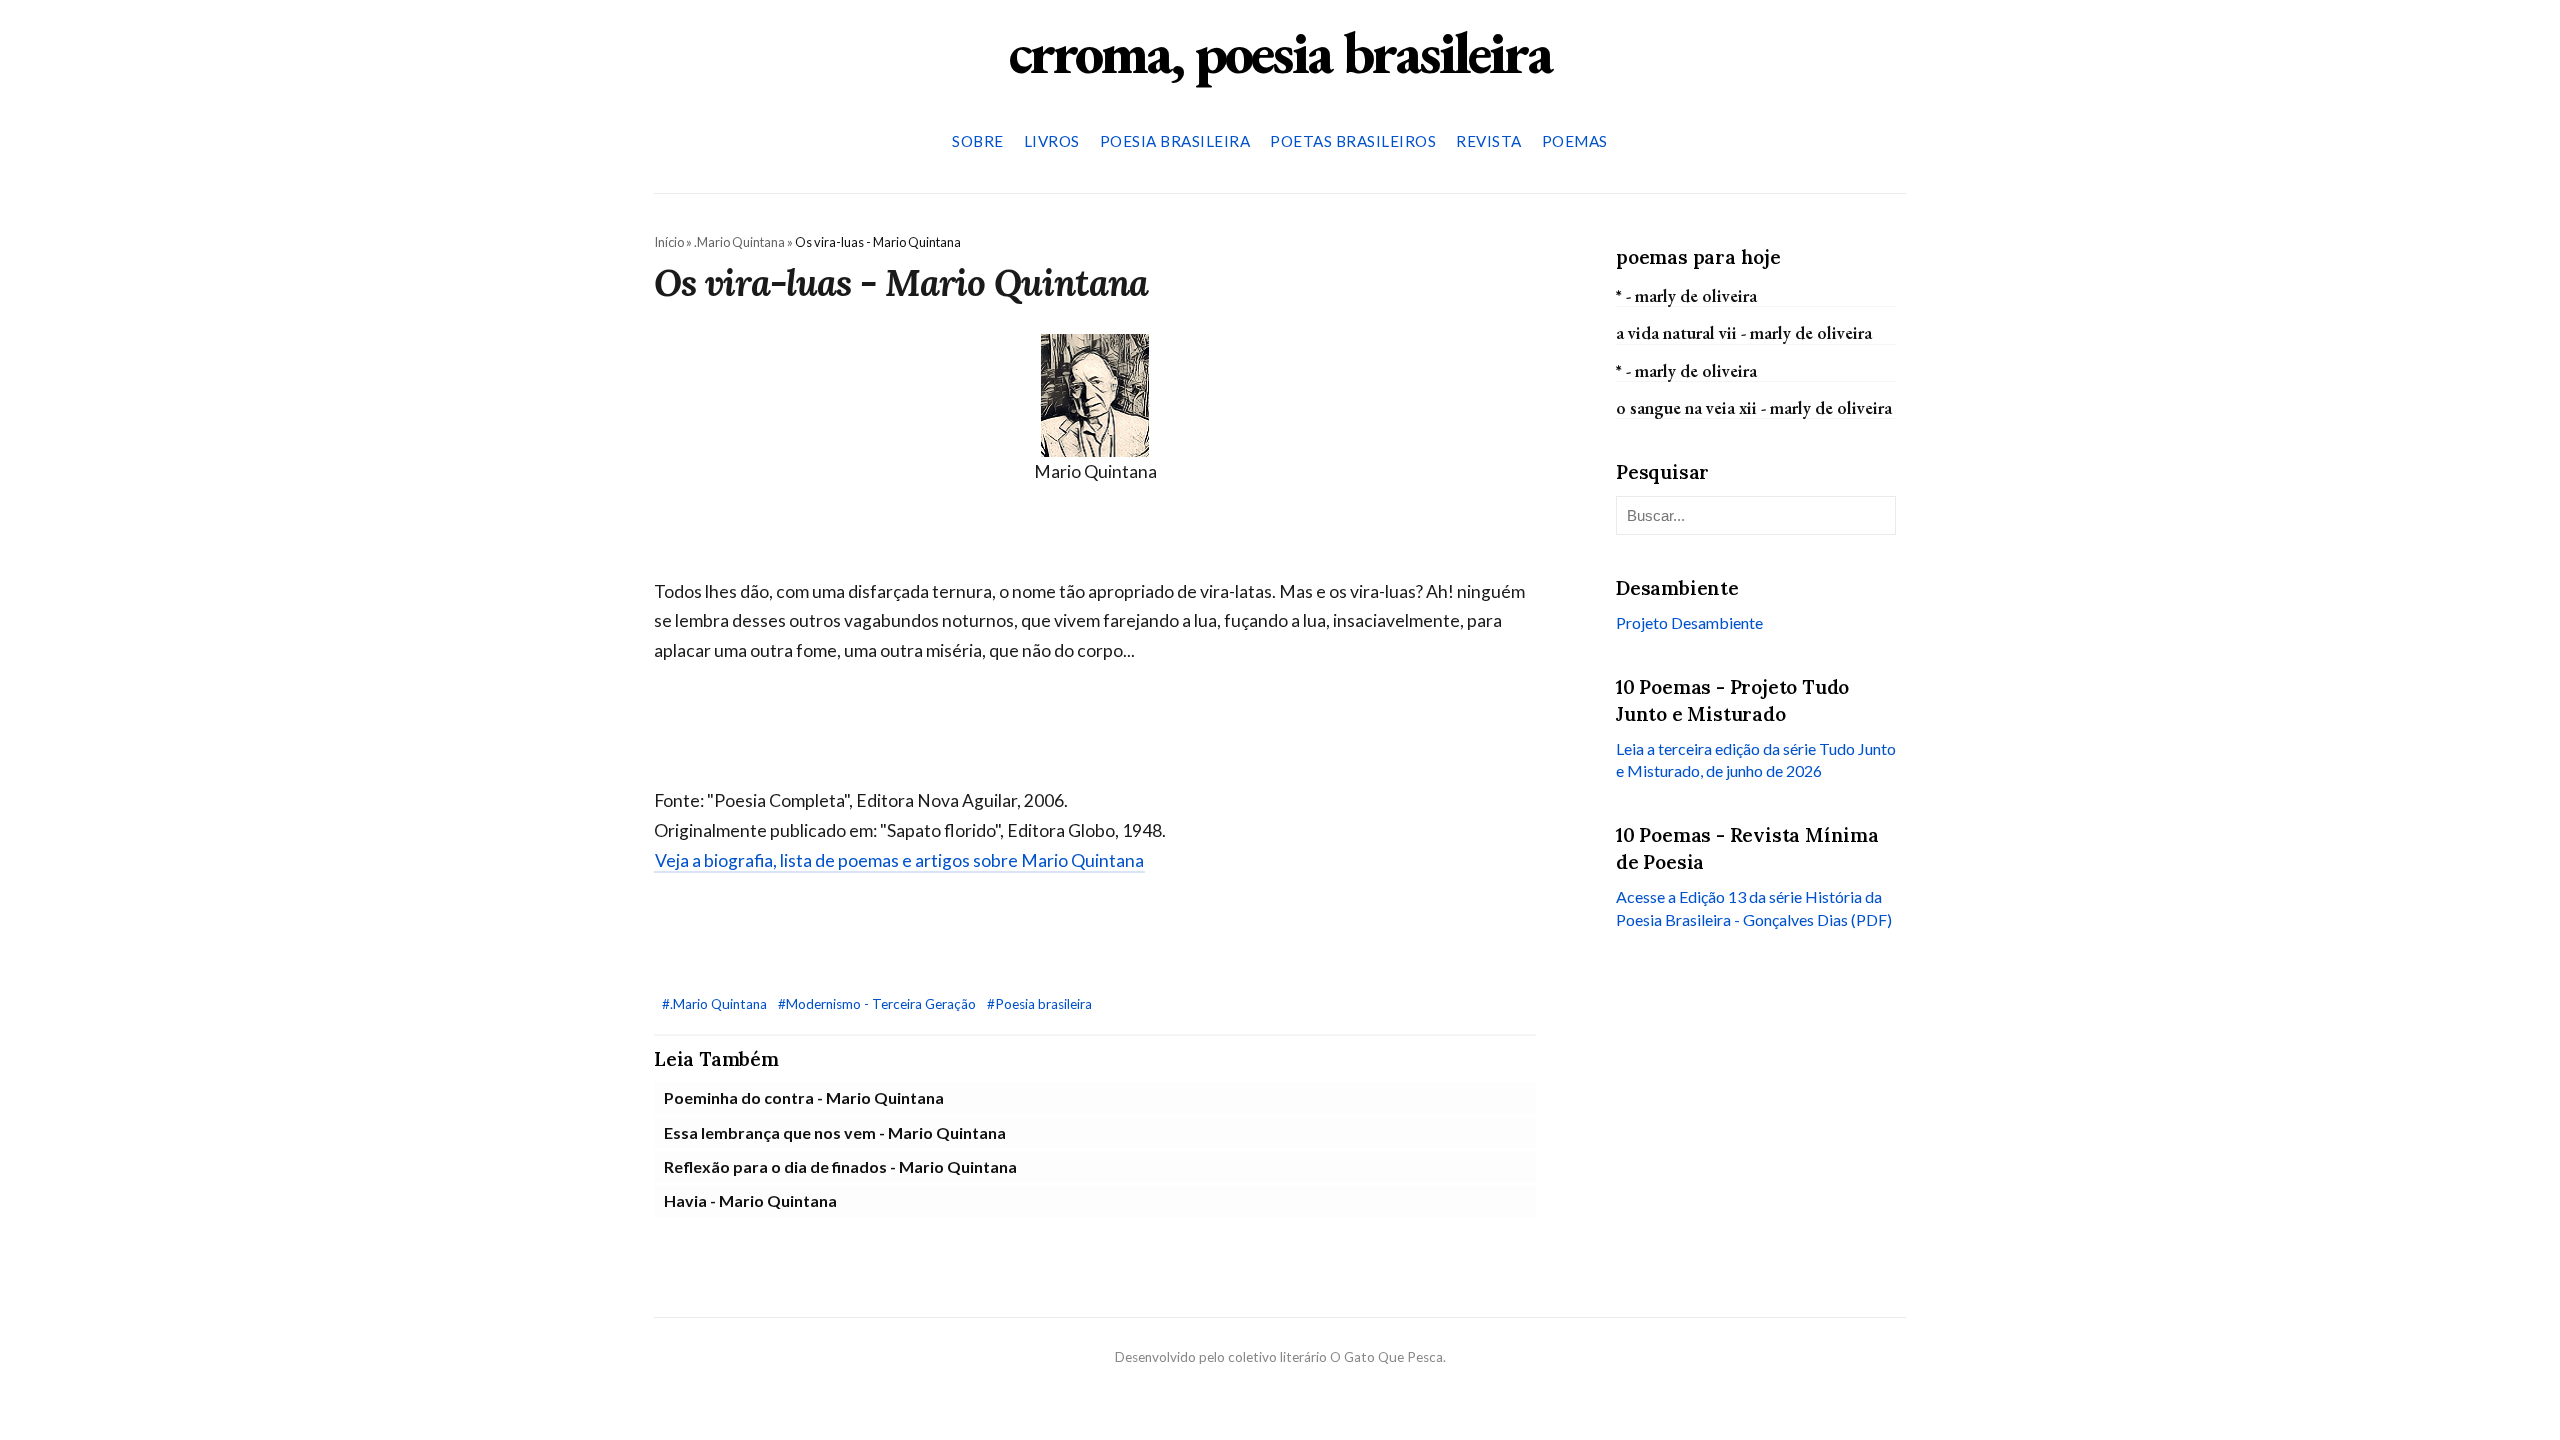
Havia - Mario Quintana (750, 1200)
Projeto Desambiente (1689, 622)
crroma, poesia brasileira (1280, 52)
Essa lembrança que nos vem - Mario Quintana (835, 1132)
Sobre (978, 141)
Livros (1052, 141)
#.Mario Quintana (716, 1004)
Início (669, 242)
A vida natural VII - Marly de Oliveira (1744, 332)
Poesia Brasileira (1175, 141)
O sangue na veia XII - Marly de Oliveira (1754, 407)
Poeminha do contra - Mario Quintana (804, 1097)
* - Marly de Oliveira (1686, 295)
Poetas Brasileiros (1353, 141)
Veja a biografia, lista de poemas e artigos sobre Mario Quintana (899, 860)
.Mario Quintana (739, 242)
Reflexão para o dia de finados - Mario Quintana (840, 1166)
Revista (1489, 141)
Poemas (1575, 141)
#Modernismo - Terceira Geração (878, 1004)
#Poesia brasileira (1039, 1004)
